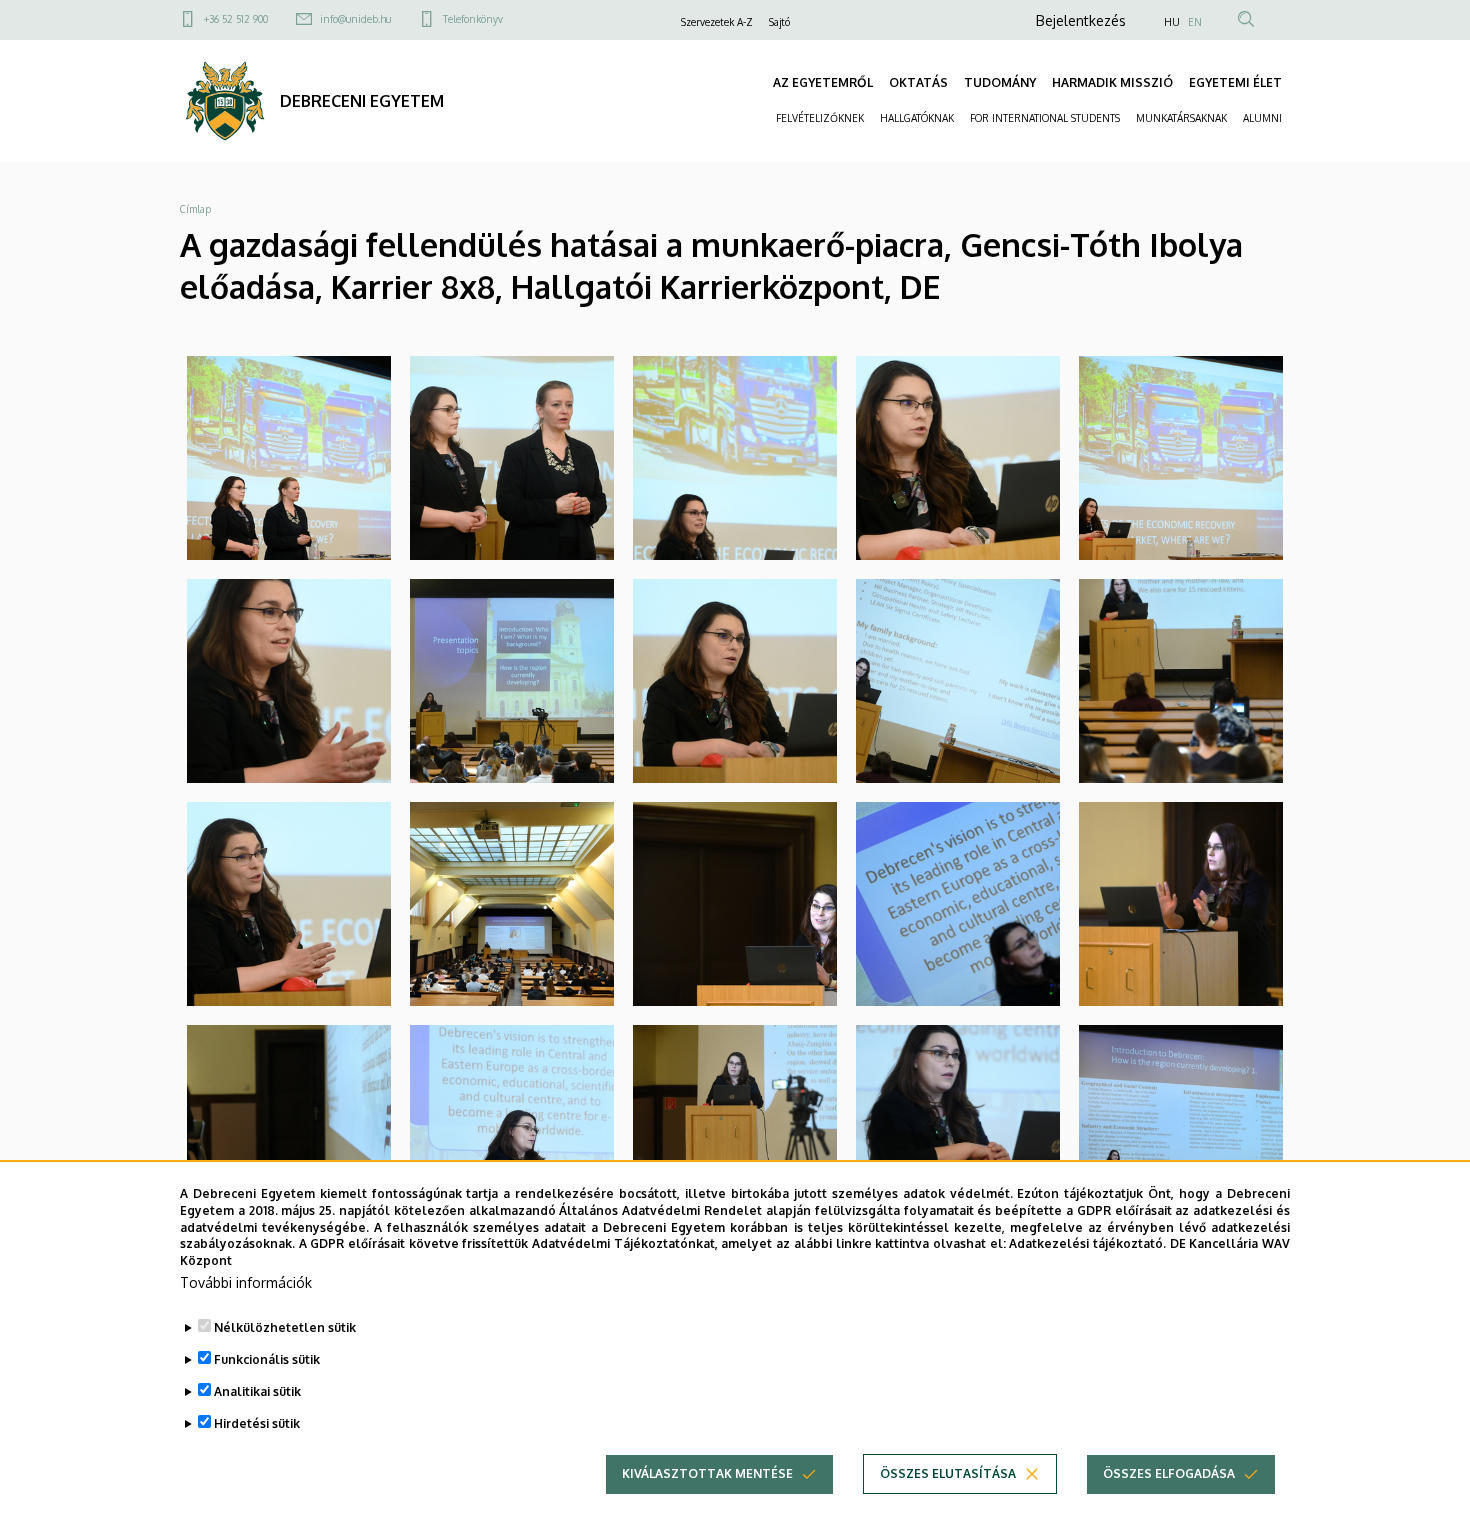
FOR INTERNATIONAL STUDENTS (1045, 118)
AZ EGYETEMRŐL (823, 82)
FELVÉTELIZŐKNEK (820, 118)
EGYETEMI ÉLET (1235, 82)
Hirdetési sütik (257, 1423)
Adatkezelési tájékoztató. (1087, 1243)
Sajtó (779, 22)
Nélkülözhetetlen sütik (285, 1327)
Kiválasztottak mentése (707, 1473)
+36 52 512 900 (236, 19)
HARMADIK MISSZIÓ (1112, 82)
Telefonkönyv (473, 19)
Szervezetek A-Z (717, 22)
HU (1172, 22)
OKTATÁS (918, 82)
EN (1195, 22)
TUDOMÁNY (1000, 82)
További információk (246, 1282)
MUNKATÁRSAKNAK (1181, 118)
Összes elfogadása (1169, 1473)
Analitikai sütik (257, 1391)
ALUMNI (1262, 118)
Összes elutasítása (948, 1473)
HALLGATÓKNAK (917, 118)
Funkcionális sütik (267, 1359)
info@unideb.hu (355, 19)
